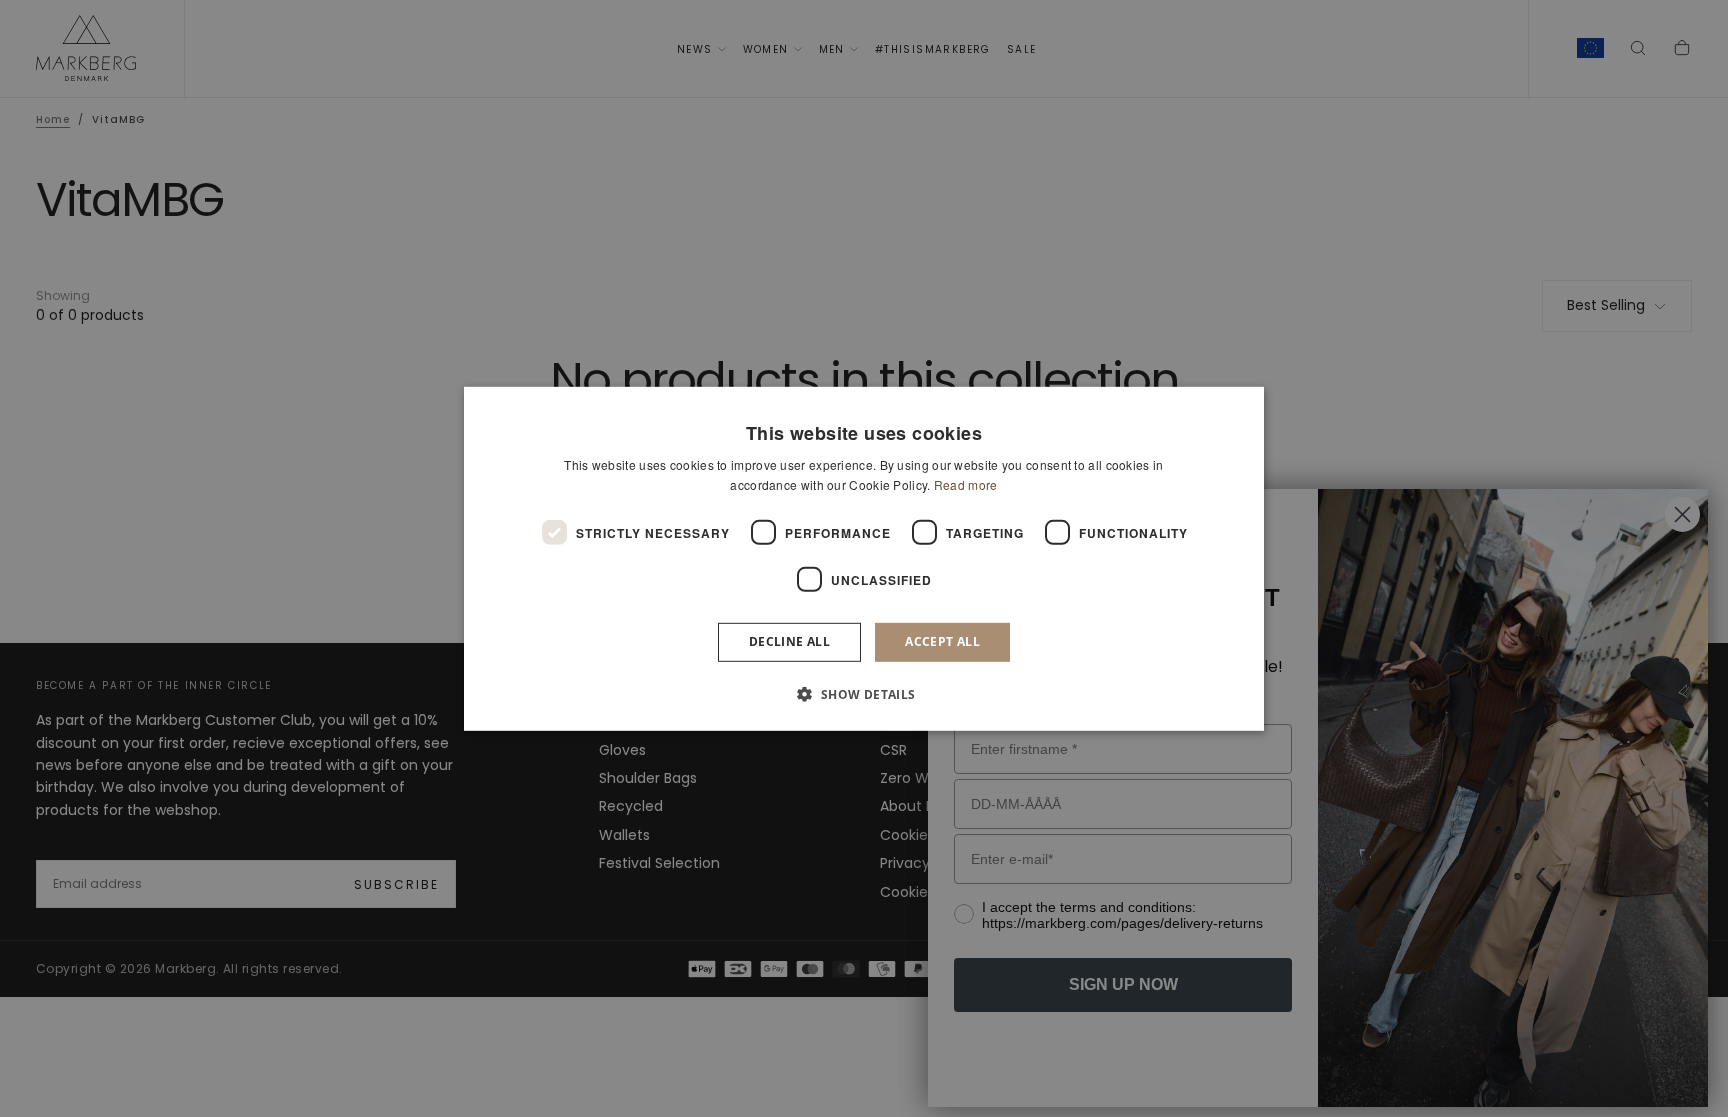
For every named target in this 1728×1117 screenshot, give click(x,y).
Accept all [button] (942, 641)
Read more (966, 484)
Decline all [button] (789, 641)
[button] (863, 694)
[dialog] (864, 558)
